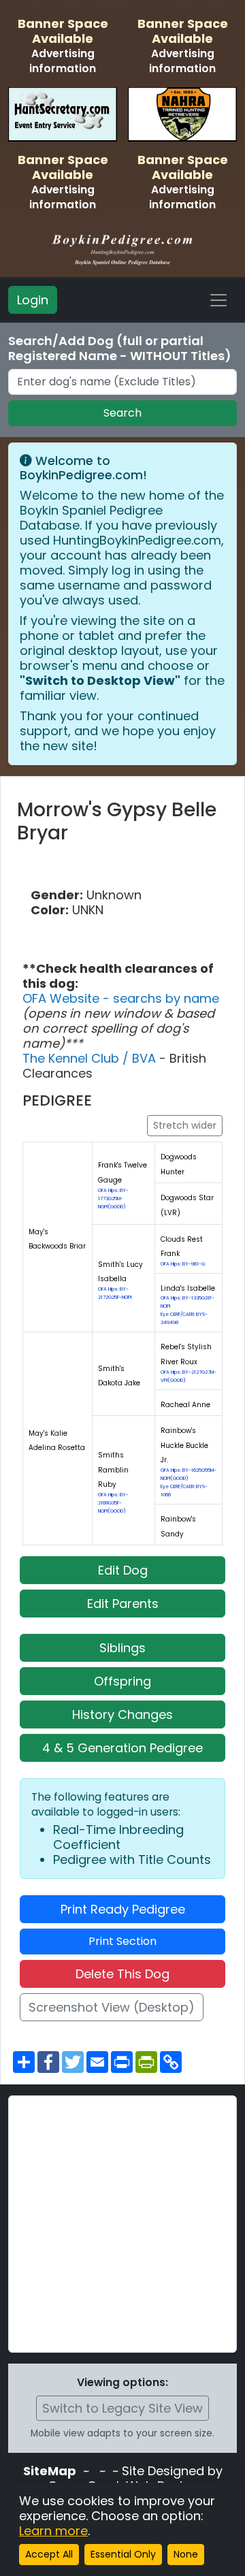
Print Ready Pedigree (123, 1909)
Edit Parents (123, 1604)
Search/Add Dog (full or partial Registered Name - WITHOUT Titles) (120, 349)
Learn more (53, 2531)
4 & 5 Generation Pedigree (122, 1748)
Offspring (122, 1681)
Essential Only (123, 2554)
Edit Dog (123, 1570)
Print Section (122, 1941)
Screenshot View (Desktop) (112, 2007)
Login (33, 300)
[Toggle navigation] (218, 300)
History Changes (122, 1714)
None (186, 2554)
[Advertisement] (122, 2224)
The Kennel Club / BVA (91, 1058)
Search (122, 413)
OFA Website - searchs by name (121, 998)
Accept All (49, 2554)
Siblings (122, 1648)
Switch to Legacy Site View (122, 2408)
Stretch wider (185, 1125)
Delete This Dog (122, 1974)
